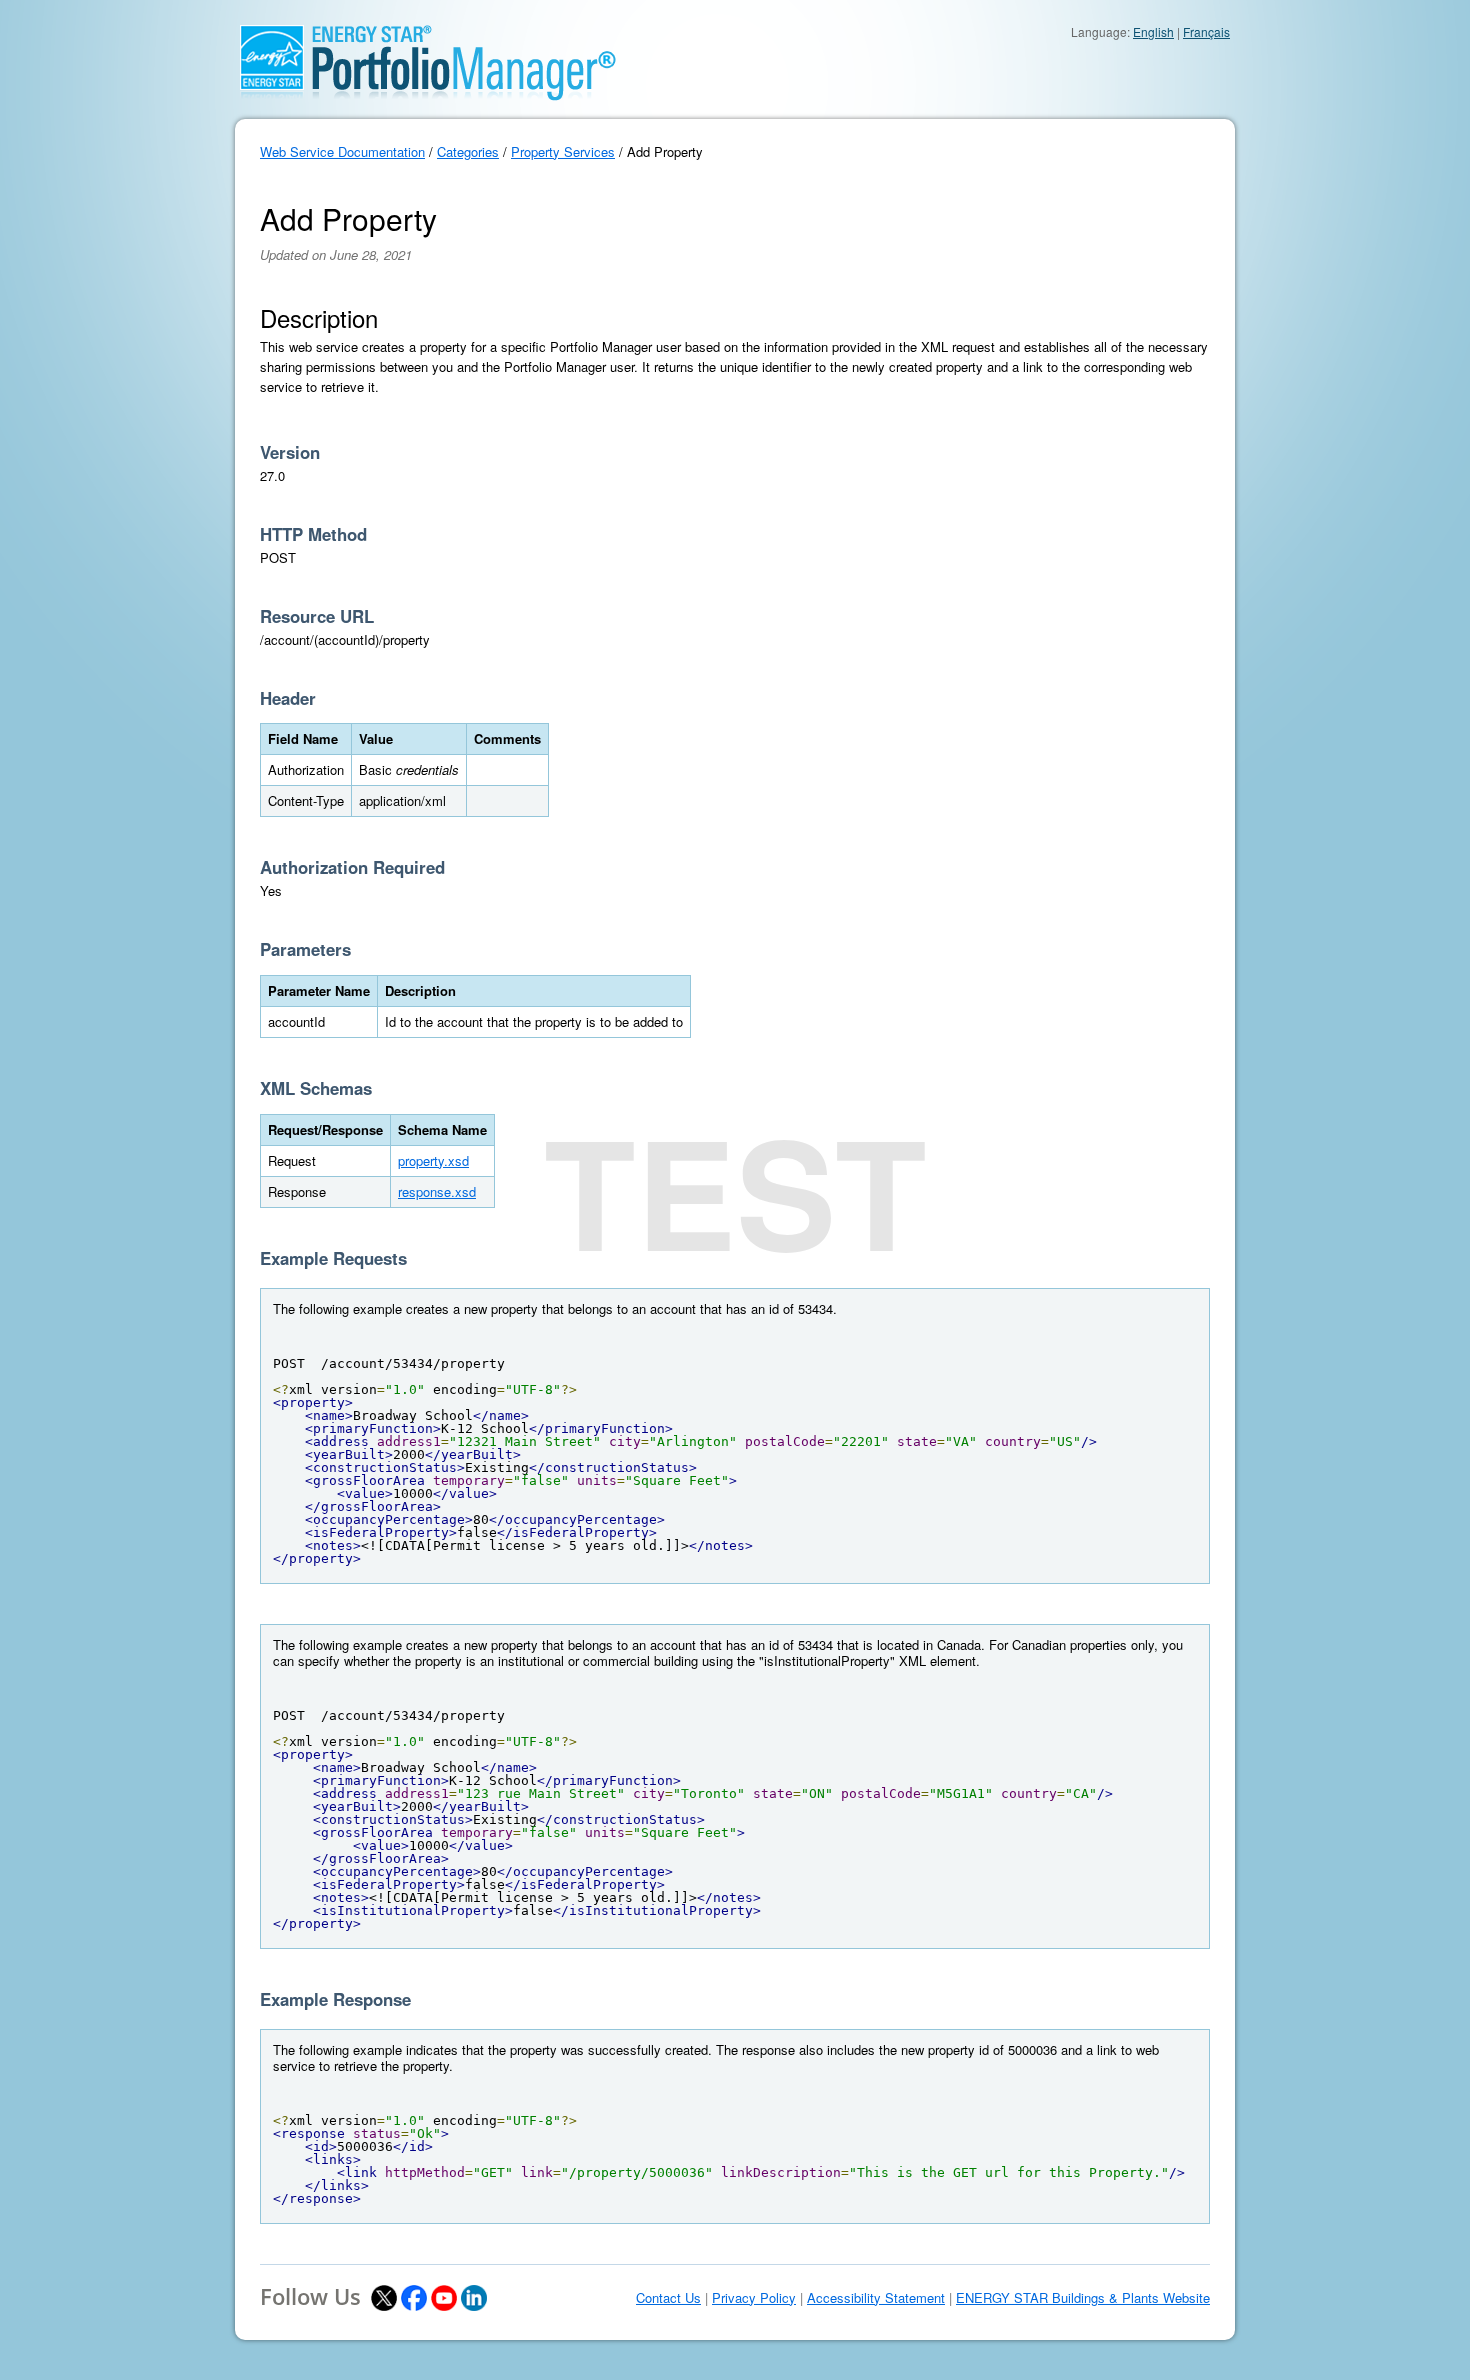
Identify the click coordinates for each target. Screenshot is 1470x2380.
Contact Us (668, 2298)
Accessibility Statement (876, 2298)
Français (1206, 31)
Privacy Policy (754, 2298)
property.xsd (433, 1160)
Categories (468, 151)
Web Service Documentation (342, 151)
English (1153, 31)
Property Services (563, 151)
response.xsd (437, 1191)
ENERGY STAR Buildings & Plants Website (1083, 2298)
